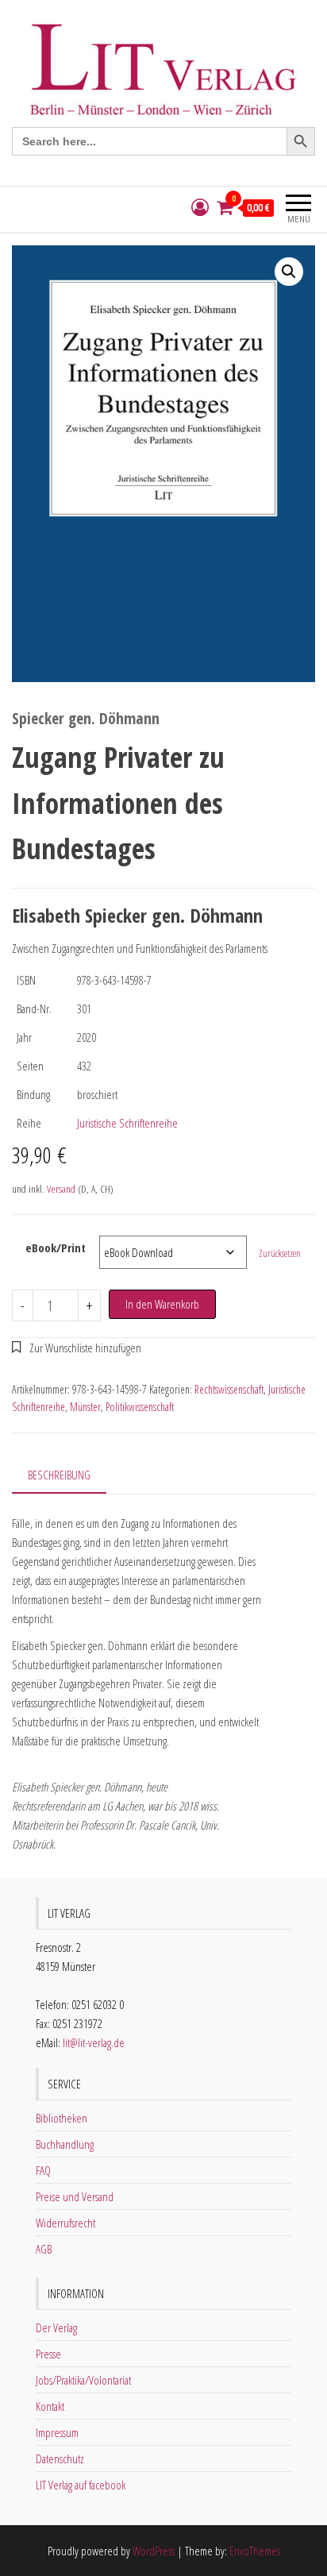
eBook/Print (56, 1248)
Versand (61, 1189)
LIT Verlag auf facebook (81, 2485)
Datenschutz (60, 2458)
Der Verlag (56, 2327)
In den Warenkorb (162, 1304)
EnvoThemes (255, 2551)
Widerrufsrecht (65, 2223)
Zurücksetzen (280, 1253)
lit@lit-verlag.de (94, 2042)
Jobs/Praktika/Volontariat (83, 2380)
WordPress (154, 2551)
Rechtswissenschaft (229, 1389)
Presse (48, 2354)
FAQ (43, 2170)
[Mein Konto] (200, 208)
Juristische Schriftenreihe (127, 1123)
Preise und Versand (75, 2196)
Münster (85, 1407)
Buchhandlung (65, 2144)
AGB (44, 2249)
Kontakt (50, 2406)
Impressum (57, 2432)
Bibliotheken (62, 2118)
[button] (289, 272)
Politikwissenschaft (140, 1407)
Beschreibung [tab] (59, 1475)
